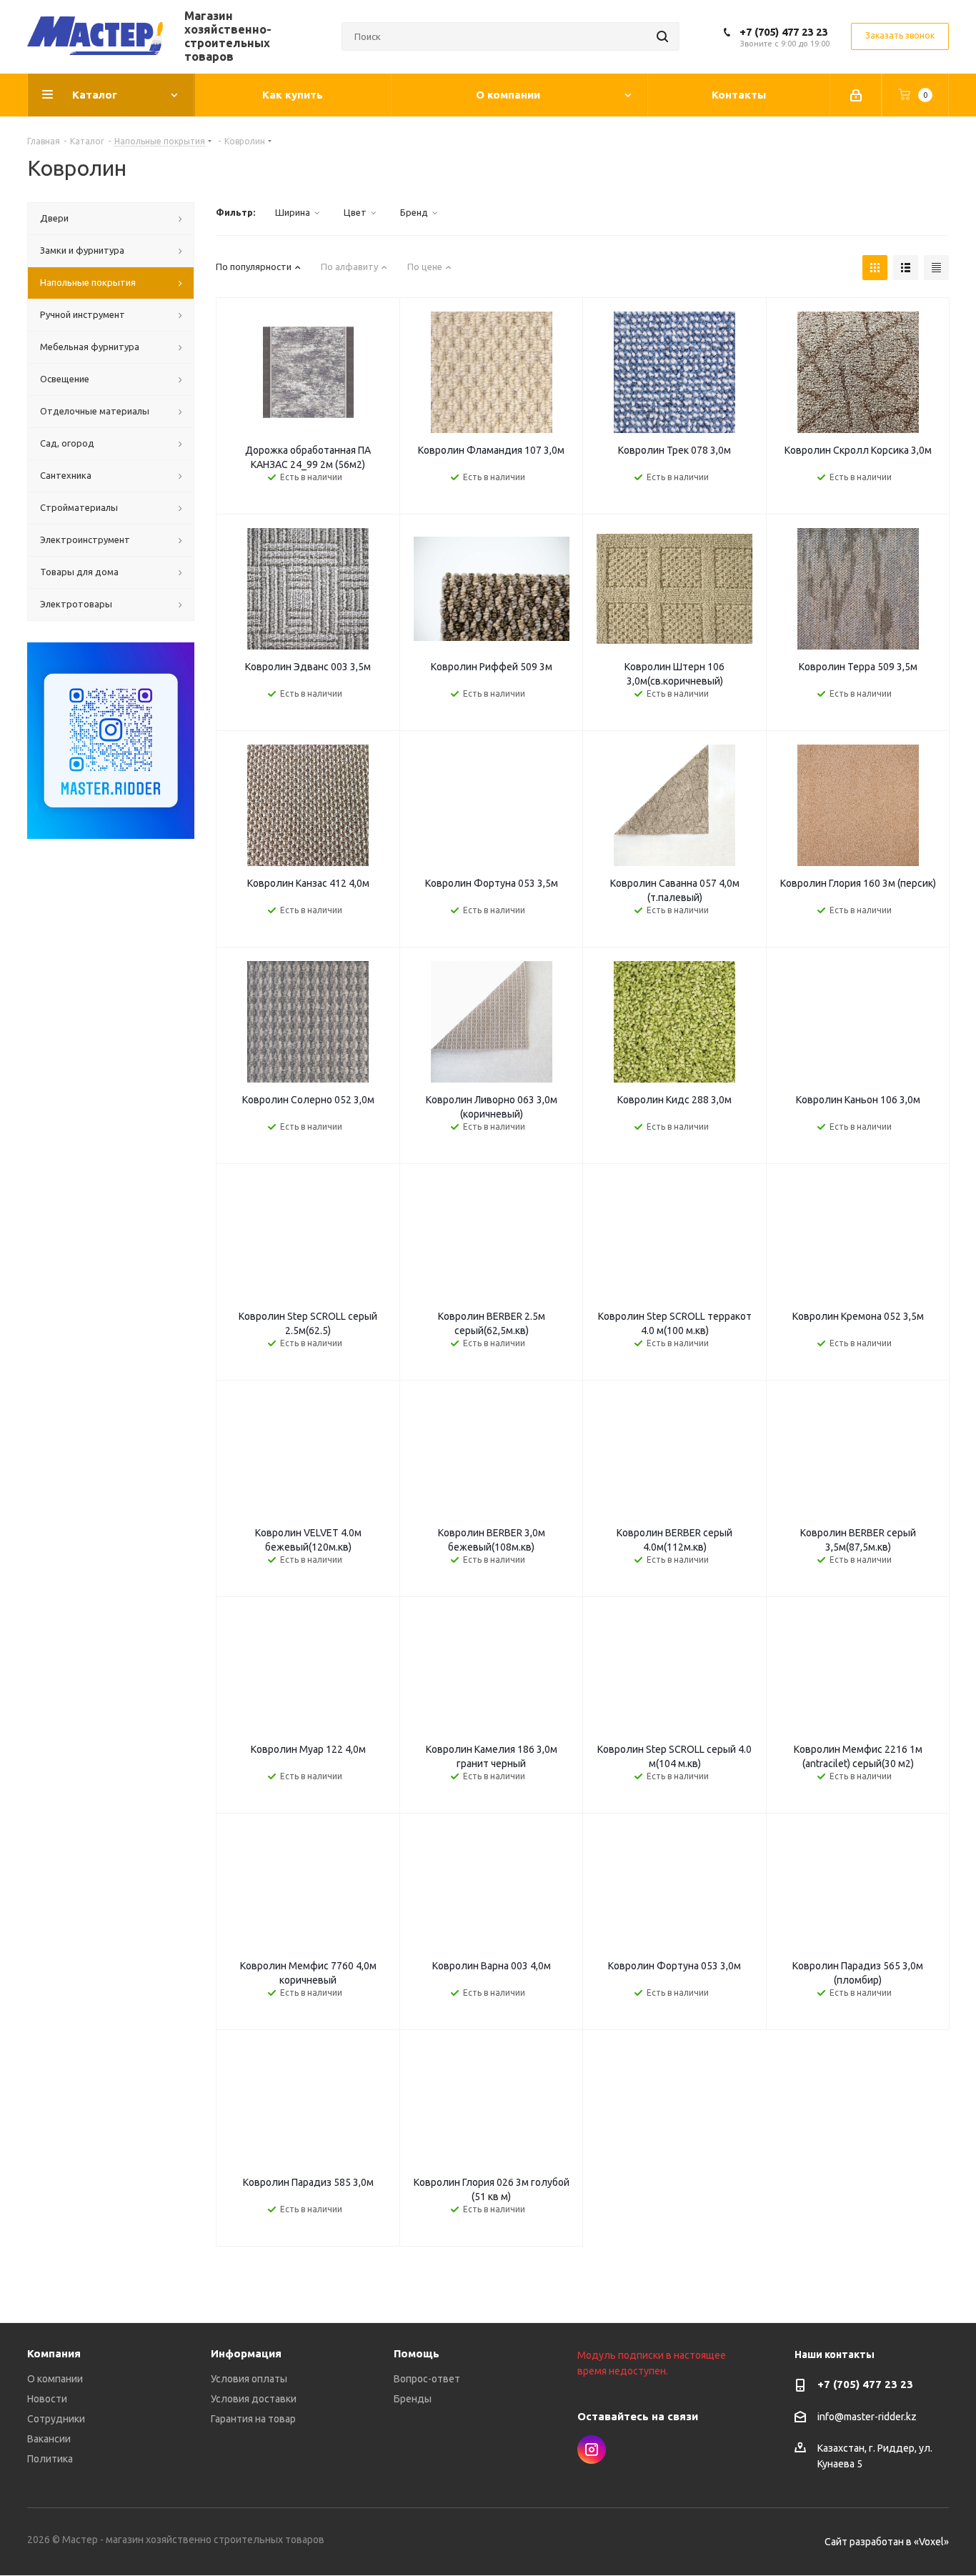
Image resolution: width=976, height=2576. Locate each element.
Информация (246, 2353)
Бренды (413, 2399)
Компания (54, 2353)
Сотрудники (56, 2419)
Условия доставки (254, 2399)
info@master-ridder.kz (867, 2417)
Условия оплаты (249, 2379)
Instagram (592, 2450)
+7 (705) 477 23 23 (783, 32)
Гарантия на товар (253, 2419)
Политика (50, 2459)
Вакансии (49, 2439)
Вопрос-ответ (427, 2379)
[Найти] (662, 36)
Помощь (417, 2353)
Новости (47, 2399)
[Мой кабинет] (856, 95)
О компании (55, 2379)
